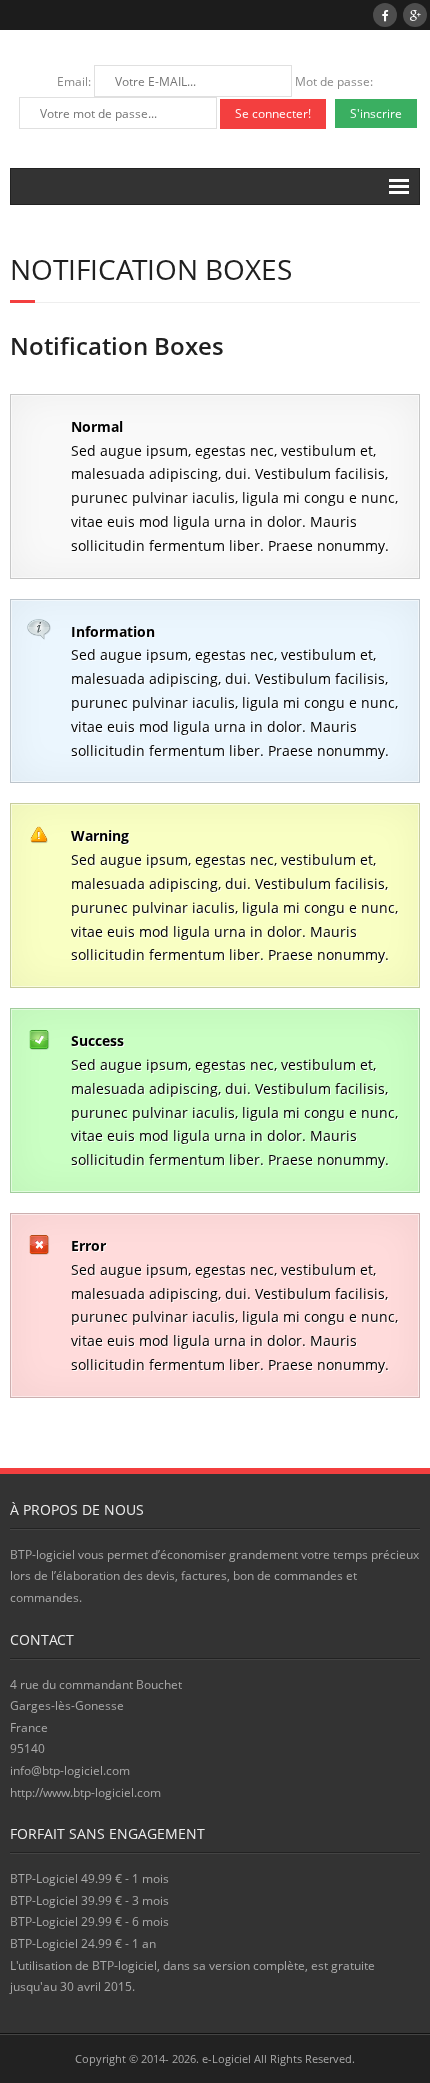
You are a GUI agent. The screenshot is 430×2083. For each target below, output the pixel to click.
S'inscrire (376, 113)
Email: (75, 81)
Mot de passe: (334, 81)
